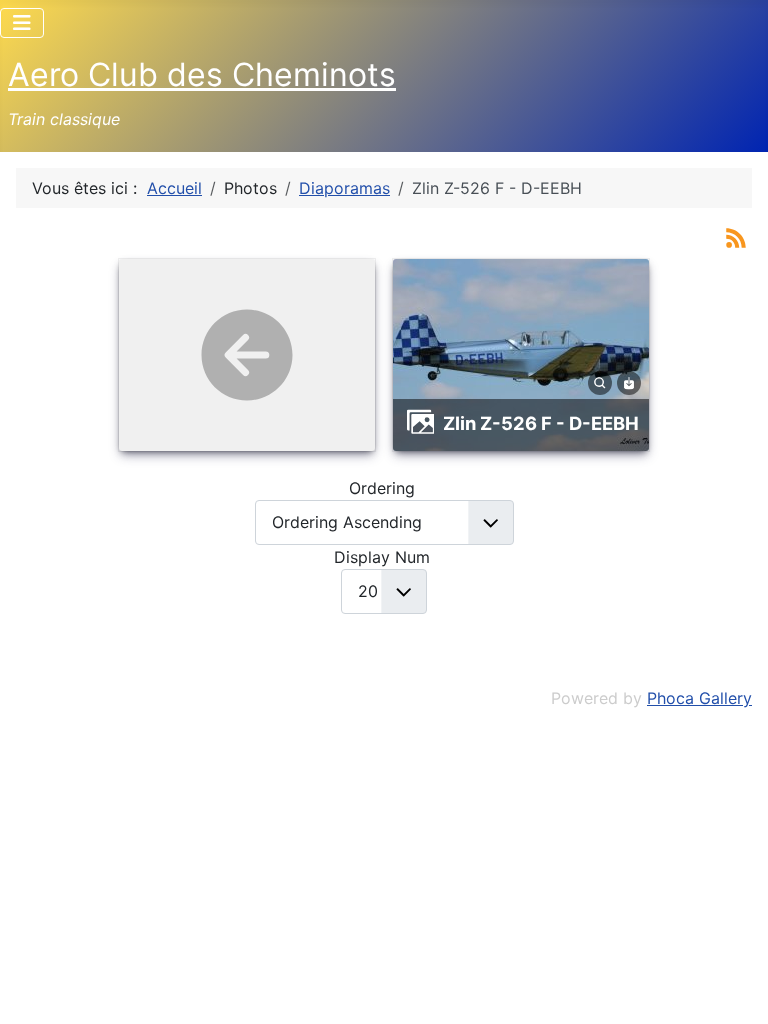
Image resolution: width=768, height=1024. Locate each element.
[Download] (629, 381)
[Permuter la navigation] (22, 23)
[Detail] (600, 381)
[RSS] (736, 236)
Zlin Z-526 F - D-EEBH (541, 423)
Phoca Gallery (699, 698)
